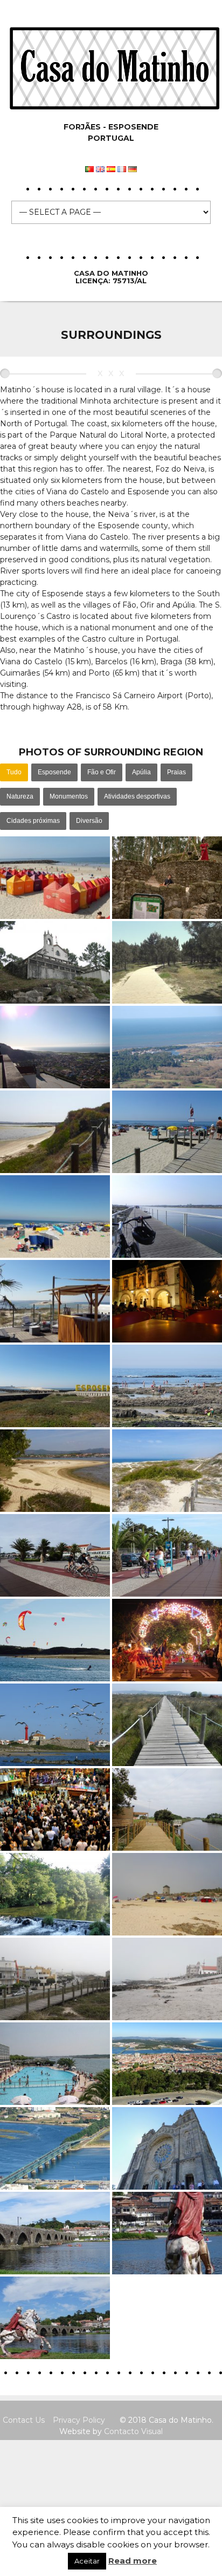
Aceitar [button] (87, 2561)
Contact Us (24, 2420)
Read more (133, 2561)
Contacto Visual (133, 2431)
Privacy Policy (79, 2420)
